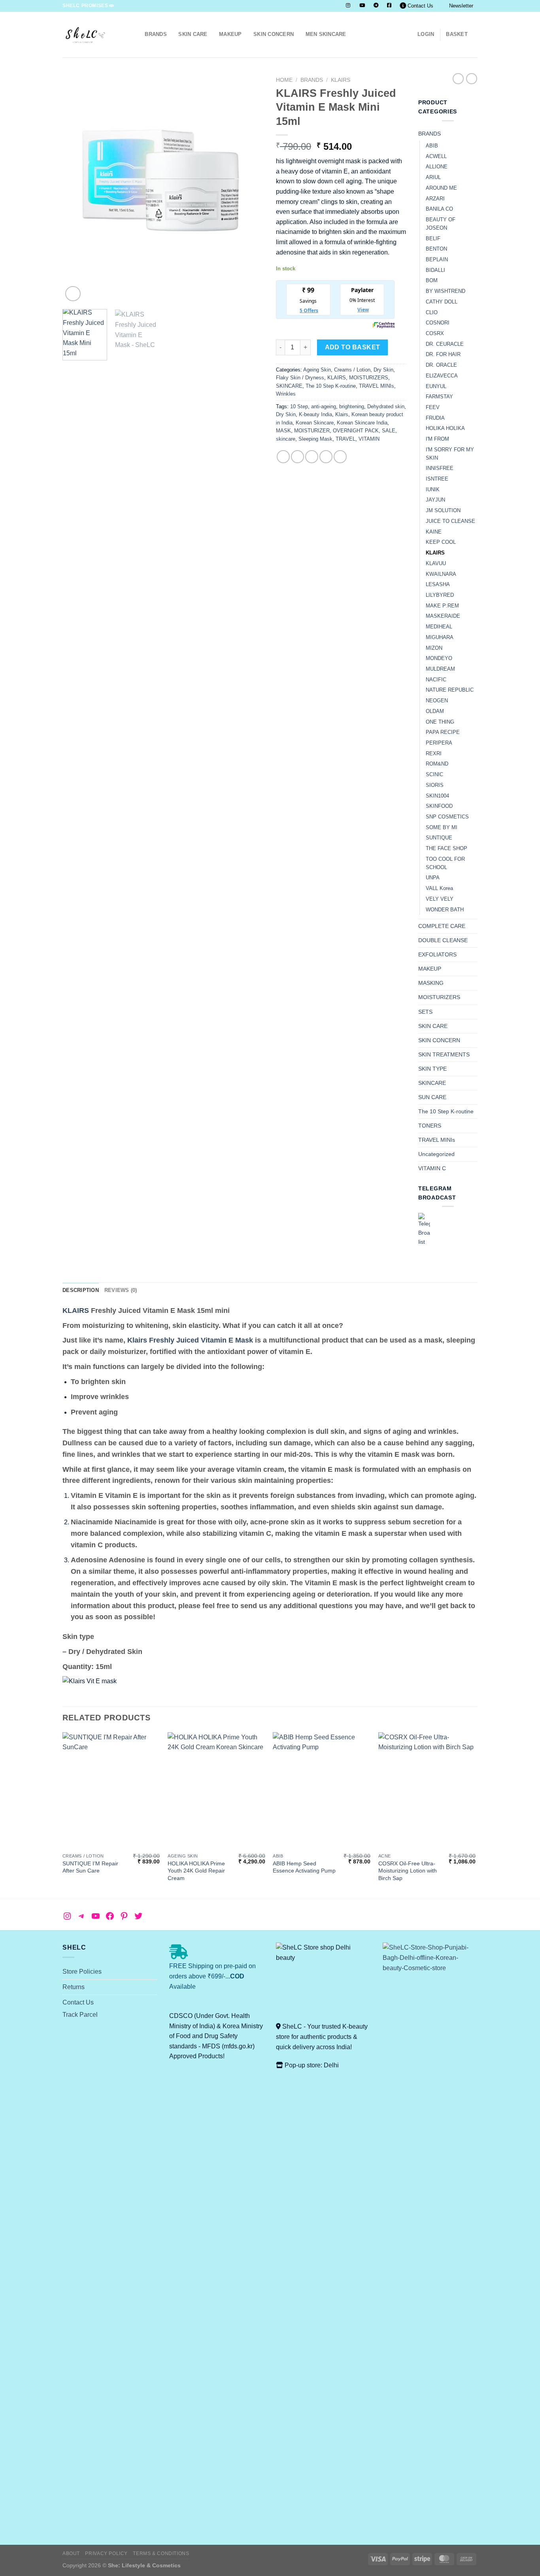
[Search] (136, 34)
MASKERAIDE (443, 616)
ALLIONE (437, 167)
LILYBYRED (440, 595)
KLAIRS (341, 80)
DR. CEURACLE (445, 344)
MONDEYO (439, 658)
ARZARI (435, 199)
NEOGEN (437, 701)
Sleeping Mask (315, 439)
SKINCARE (289, 386)
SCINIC (434, 774)
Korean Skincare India (362, 423)
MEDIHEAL (439, 627)
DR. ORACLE (441, 365)
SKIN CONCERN (274, 34)
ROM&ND (437, 764)
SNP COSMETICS (447, 817)
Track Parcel (80, 2015)
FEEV (433, 407)
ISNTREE (437, 479)
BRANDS (156, 34)
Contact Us (420, 6)
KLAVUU (436, 563)
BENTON (436, 249)
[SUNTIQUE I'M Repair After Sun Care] (111, 1791)
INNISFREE (440, 468)
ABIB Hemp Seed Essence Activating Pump (304, 1867)
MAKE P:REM (442, 606)
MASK (283, 431)
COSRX (435, 333)
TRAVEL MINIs (377, 386)
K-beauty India (315, 414)
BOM (432, 280)
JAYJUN (435, 500)
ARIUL (433, 177)
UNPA (433, 878)
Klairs (342, 414)
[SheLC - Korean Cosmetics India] (92, 35)
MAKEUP (230, 34)
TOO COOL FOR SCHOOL (445, 863)
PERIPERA (439, 743)
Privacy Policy (106, 2553)
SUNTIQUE (439, 838)
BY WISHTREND (446, 291)
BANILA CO (439, 209)
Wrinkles (286, 394)
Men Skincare (326, 34)
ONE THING (440, 722)
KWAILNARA (441, 574)
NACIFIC (436, 680)
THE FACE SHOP (447, 848)
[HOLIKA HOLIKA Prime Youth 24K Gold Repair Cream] (216, 1791)
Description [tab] (81, 1290)
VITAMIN (369, 439)
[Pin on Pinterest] (326, 457)
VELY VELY (440, 899)
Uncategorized (436, 1154)
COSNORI (438, 323)
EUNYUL (436, 386)
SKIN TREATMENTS (444, 1054)
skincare (286, 439)
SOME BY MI (442, 827)
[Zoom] (73, 294)
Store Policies (82, 1972)
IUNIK (433, 489)
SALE (389, 431)
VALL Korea (439, 888)
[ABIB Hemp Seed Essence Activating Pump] (322, 1791)
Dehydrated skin (386, 406)
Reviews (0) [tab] (121, 1290)
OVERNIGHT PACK (356, 431)
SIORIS (435, 785)
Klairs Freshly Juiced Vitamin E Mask (190, 1340)
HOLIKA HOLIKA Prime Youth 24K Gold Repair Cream (196, 1871)
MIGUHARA (440, 637)
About (71, 2553)
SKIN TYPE (432, 1069)
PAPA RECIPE (443, 732)
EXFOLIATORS (437, 954)
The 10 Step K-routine (331, 386)
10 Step (299, 406)
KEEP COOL (441, 542)
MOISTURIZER (312, 431)
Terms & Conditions (161, 2553)
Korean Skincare (315, 423)
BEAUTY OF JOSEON (441, 224)
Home (284, 80)
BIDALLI (435, 270)
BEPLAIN (437, 259)
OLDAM (435, 711)
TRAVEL (346, 439)
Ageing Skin (317, 370)
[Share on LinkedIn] (340, 457)
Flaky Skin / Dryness (300, 378)
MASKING (431, 983)
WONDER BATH (445, 910)
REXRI (434, 753)
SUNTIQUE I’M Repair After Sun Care (90, 1867)
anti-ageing (324, 406)
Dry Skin (383, 370)
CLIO (432, 312)
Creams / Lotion (352, 370)
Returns (74, 1987)
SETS (425, 1012)
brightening (352, 406)
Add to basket (353, 347)
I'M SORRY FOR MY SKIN (450, 454)
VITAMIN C (432, 1168)
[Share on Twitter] (297, 457)
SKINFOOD (439, 806)
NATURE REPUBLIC (450, 690)
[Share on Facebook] (283, 457)
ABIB (432, 146)
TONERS (430, 1126)
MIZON (434, 648)
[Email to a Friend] (312, 457)
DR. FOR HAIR (443, 354)
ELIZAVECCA (442, 376)
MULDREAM (440, 669)
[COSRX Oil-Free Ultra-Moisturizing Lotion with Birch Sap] (427, 1791)
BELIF (433, 239)
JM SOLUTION (443, 510)
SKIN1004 (437, 796)
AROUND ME (441, 188)
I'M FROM (437, 439)
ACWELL (436, 156)
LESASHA (438, 584)
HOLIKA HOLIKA (445, 428)
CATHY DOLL (442, 302)
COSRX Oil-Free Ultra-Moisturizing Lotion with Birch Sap (408, 1871)
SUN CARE (432, 1097)
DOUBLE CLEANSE (443, 940)
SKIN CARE (193, 34)
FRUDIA (435, 418)
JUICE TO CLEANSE (450, 521)
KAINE (434, 532)
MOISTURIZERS (369, 378)
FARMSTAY (439, 397)
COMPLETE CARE (442, 926)
